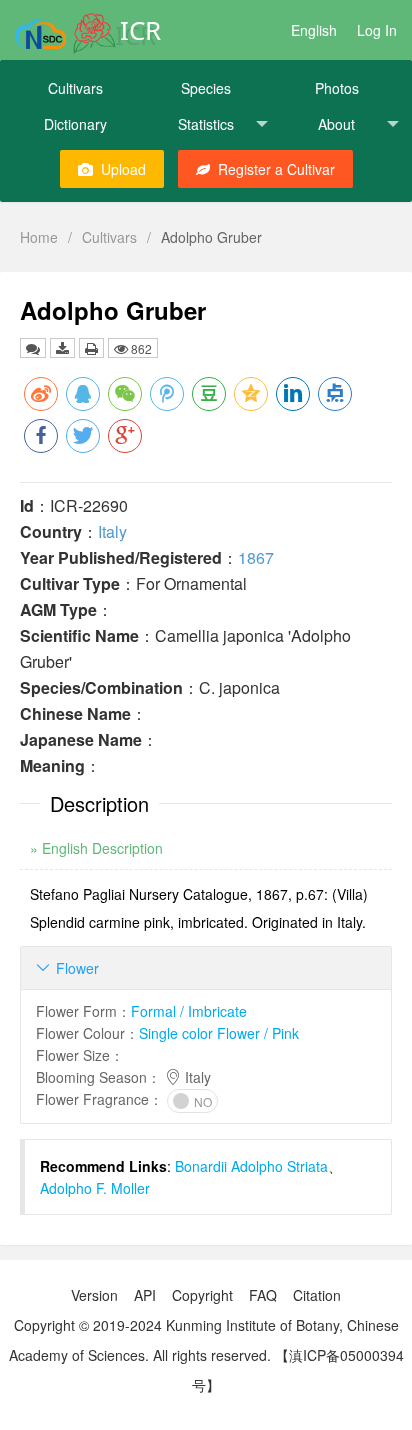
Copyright (202, 1295)
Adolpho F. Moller (95, 1188)
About (336, 124)
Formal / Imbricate (189, 1011)
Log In (377, 30)
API (145, 1295)
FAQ (263, 1295)
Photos (337, 88)
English (314, 30)
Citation (317, 1295)
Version (94, 1295)
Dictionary (75, 124)
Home (39, 237)
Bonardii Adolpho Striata (251, 1166)
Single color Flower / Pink (219, 1033)
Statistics (206, 124)
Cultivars (75, 88)
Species (206, 88)
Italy (112, 531)
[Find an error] (33, 348)
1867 (256, 557)
